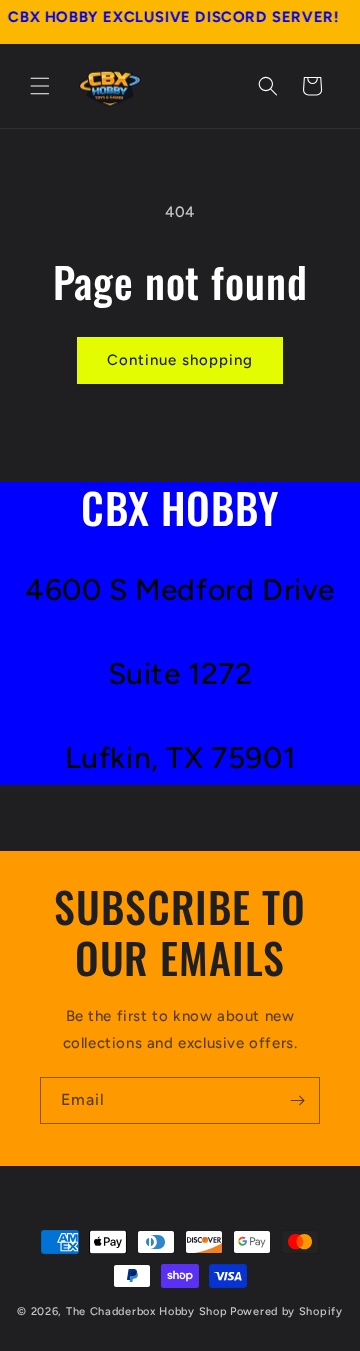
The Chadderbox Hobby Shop (147, 1311)
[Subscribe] (297, 1100)
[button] (40, 86)
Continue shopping (180, 360)
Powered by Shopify (286, 1311)
